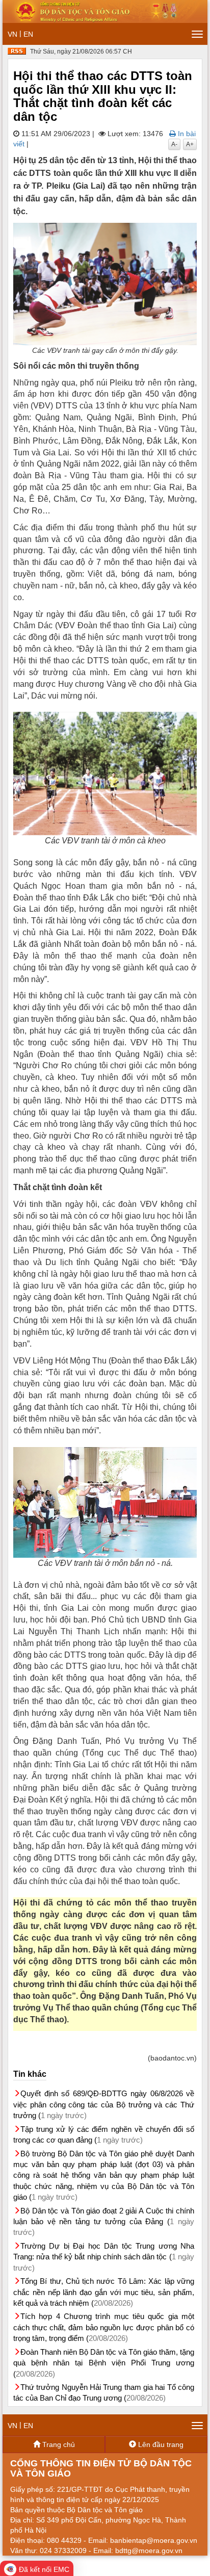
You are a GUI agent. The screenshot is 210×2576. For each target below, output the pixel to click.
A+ (190, 144)
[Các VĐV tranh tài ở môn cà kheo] (105, 774)
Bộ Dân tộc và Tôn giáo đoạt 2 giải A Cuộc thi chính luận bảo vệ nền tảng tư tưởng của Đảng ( (104, 2222)
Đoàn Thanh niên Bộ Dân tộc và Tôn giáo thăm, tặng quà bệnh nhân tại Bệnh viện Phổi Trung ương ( (104, 2363)
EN (28, 34)
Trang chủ (58, 2444)
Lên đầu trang (160, 2444)
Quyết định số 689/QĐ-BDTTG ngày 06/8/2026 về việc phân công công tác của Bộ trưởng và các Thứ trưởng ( (104, 2104)
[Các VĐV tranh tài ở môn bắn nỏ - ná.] (105, 1502)
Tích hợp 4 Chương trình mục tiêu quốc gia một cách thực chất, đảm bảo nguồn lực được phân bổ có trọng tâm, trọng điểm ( (104, 2327)
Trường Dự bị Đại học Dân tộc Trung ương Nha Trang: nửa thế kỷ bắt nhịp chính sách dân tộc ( (104, 2257)
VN (12, 34)
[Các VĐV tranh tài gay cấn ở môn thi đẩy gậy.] (105, 284)
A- (174, 144)
